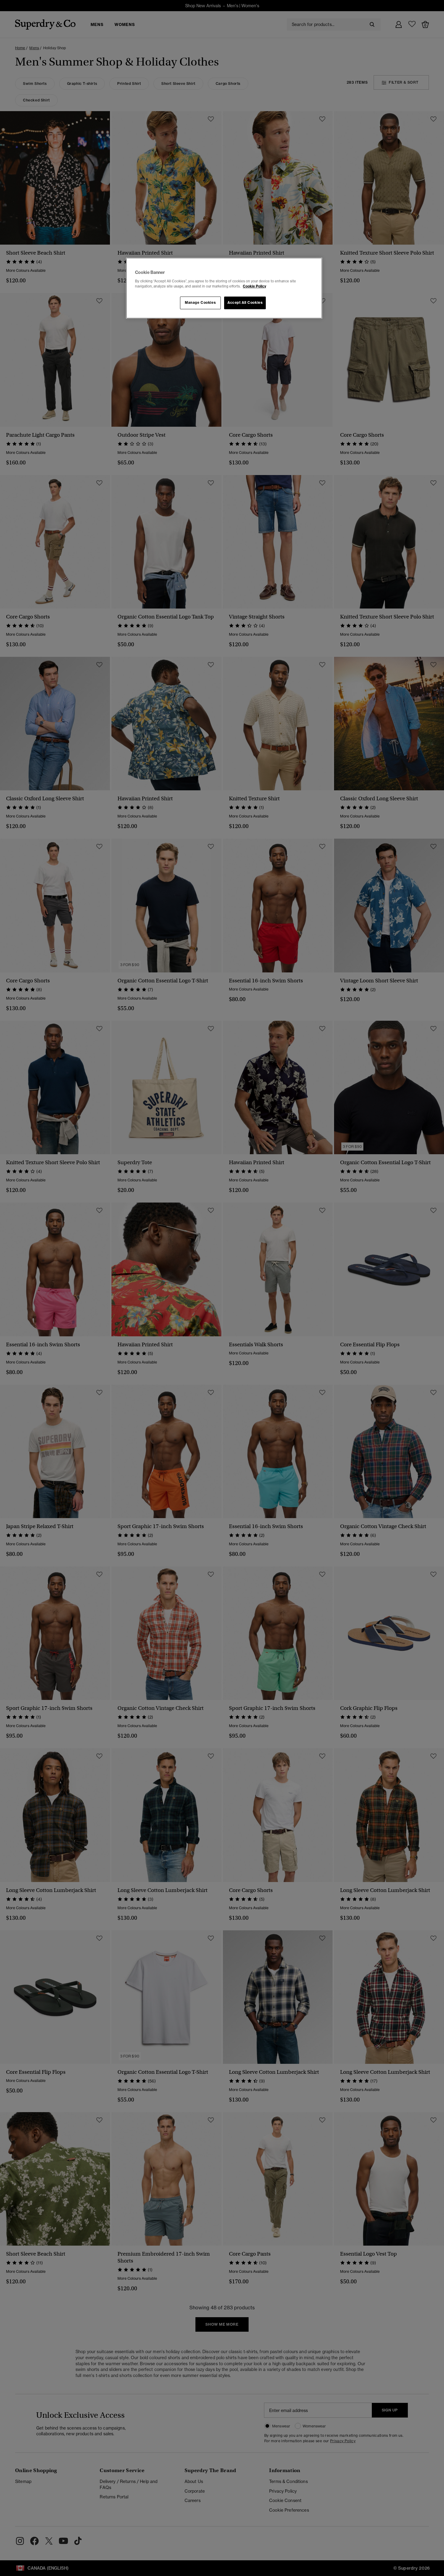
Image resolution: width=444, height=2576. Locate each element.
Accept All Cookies (245, 303)
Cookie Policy (254, 286)
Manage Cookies (200, 303)
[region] (224, 288)
